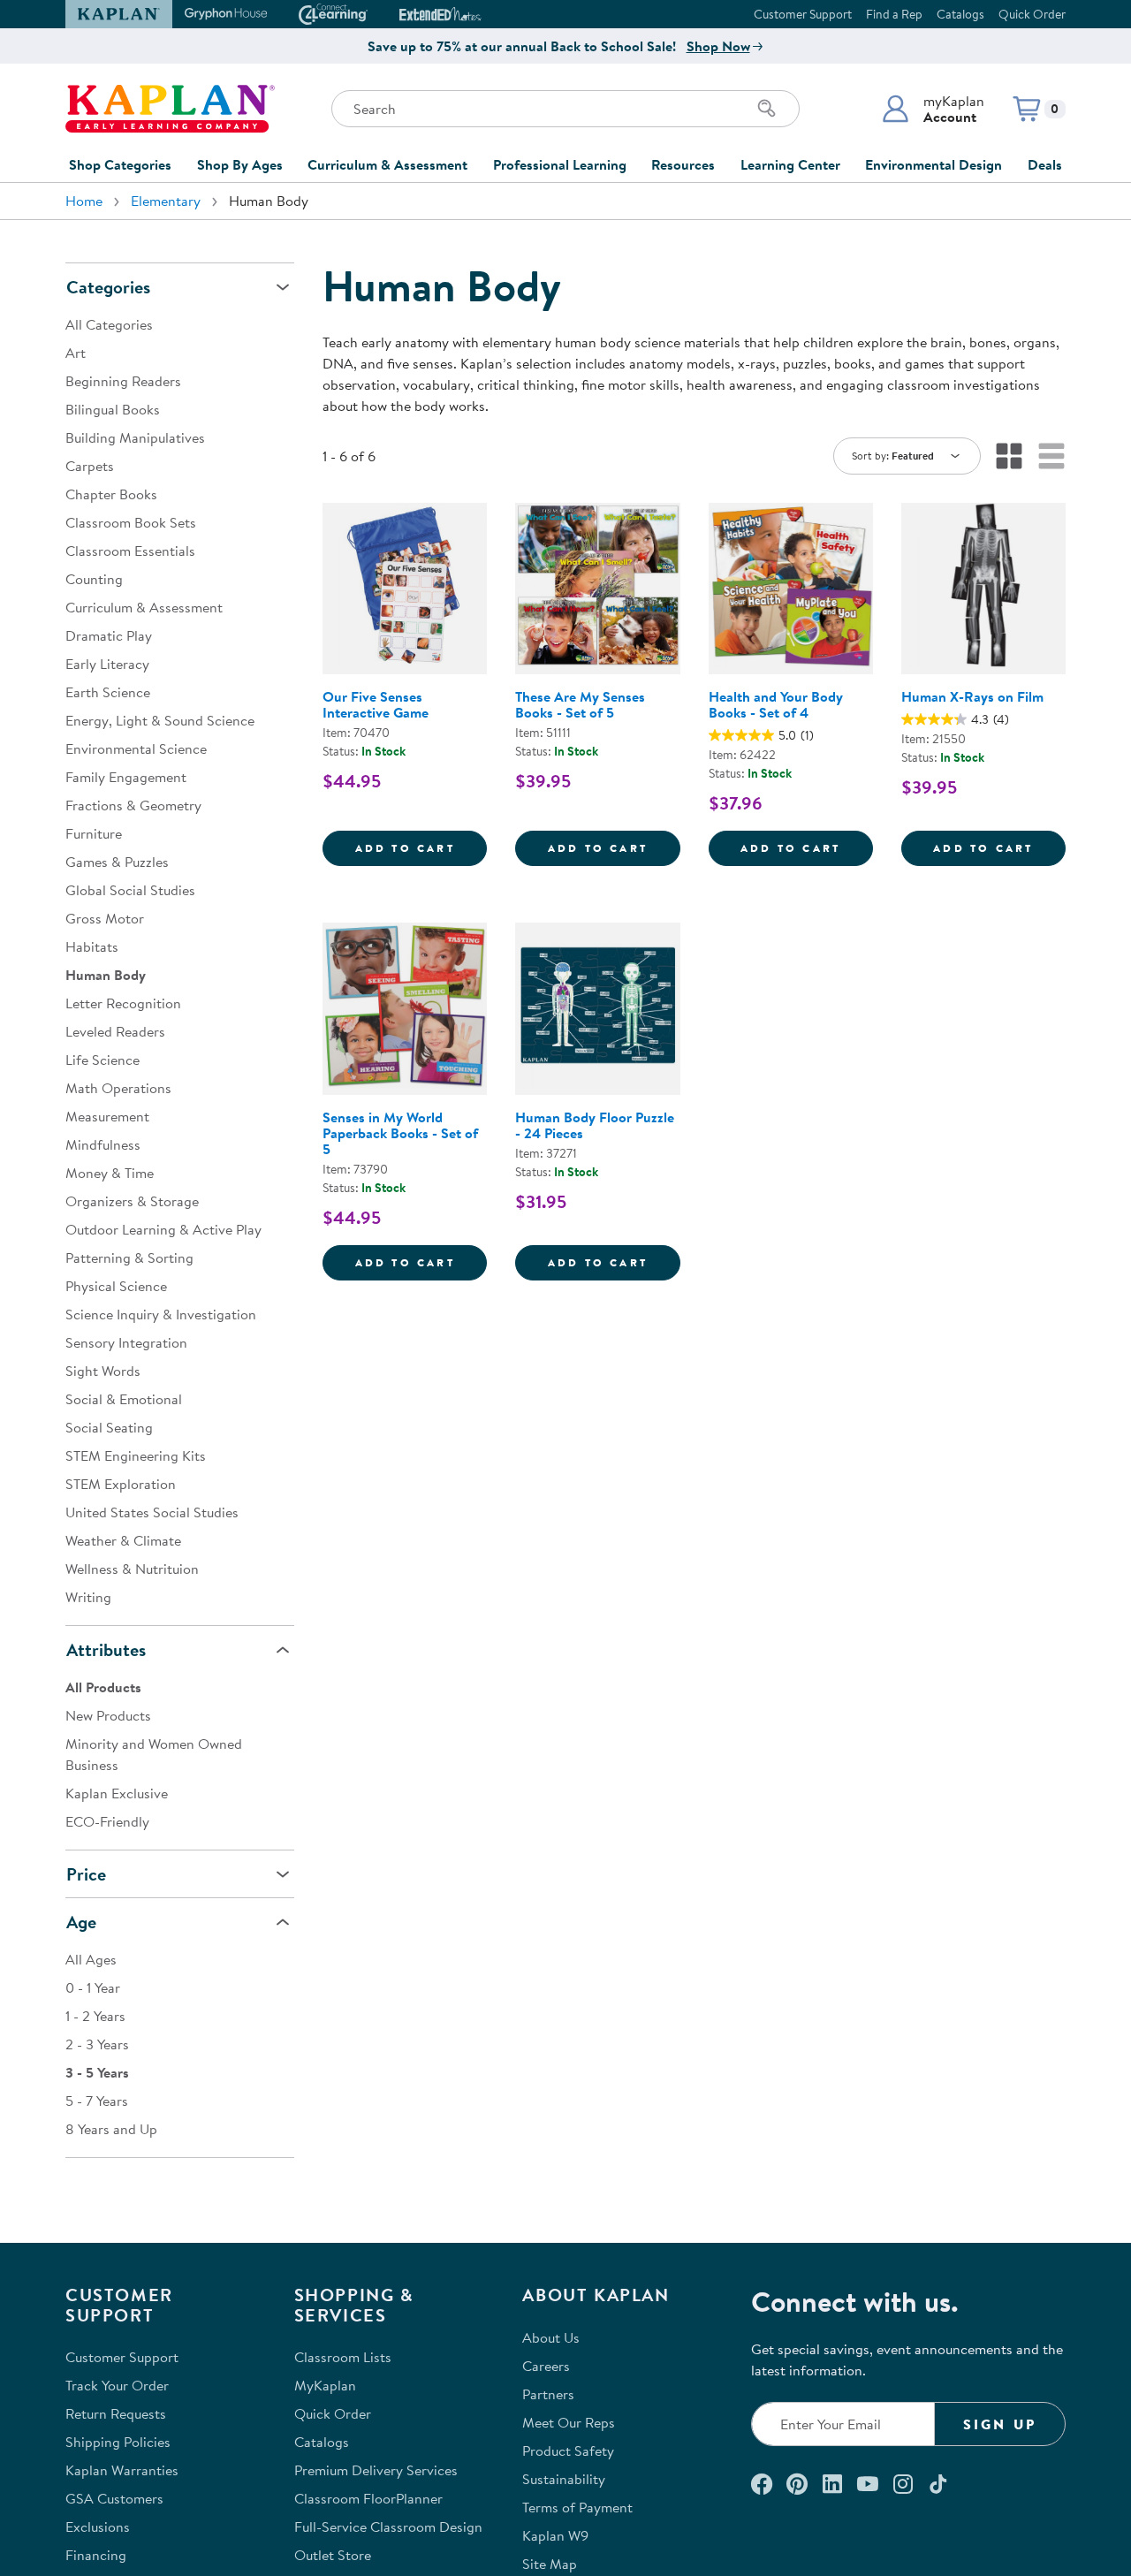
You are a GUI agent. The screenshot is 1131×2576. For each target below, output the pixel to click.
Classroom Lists (343, 2357)
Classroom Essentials (130, 551)
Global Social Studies (130, 890)
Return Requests (116, 2413)
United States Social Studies (152, 1512)
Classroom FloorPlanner (368, 2498)
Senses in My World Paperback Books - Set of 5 (400, 1133)
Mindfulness (103, 1144)
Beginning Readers (123, 381)
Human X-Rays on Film (972, 696)
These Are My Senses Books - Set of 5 (580, 704)
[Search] (767, 109)
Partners (548, 2394)
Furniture (94, 833)
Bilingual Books (113, 409)
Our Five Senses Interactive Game (376, 704)
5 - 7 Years (97, 2101)
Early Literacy (107, 664)
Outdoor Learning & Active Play (163, 1229)
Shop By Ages (240, 164)
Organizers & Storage (132, 1201)
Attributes (106, 1649)
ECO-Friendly (107, 1821)
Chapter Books (111, 494)
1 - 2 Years (95, 2016)
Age (81, 1922)
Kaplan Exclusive (117, 1793)
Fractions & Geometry (133, 805)
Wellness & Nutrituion (132, 1569)
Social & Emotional (124, 1399)
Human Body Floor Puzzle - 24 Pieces (595, 1125)
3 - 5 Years (97, 2072)
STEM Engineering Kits (136, 1455)
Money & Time (110, 1173)
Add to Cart (421, 847)
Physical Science (116, 1286)
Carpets (90, 466)
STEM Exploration (121, 1484)
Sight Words (103, 1371)
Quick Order (1032, 14)
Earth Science (108, 692)
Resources (683, 164)
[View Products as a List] (1051, 456)
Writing (88, 1597)
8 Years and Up (111, 2129)
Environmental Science (136, 748)
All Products (103, 1687)
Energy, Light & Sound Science (160, 720)
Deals (1045, 164)
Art (76, 353)
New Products (108, 1715)
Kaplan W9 (555, 2535)
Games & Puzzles (117, 862)
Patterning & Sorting (129, 1258)
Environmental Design (934, 164)
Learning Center (790, 164)
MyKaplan (325, 2385)
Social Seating (109, 1427)
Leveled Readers (115, 1031)
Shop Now (718, 46)
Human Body (106, 975)
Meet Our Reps (569, 2422)
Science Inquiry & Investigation (161, 1314)
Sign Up (1000, 2424)
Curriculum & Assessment (387, 164)
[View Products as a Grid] (1009, 456)
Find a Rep (894, 14)
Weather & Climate (123, 1540)
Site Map (550, 2564)
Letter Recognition (123, 1003)
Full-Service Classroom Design (388, 2527)
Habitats (92, 946)
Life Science (102, 1060)
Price (86, 1874)
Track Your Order (117, 2385)
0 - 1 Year (93, 1987)
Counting (94, 579)
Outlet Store (333, 2555)
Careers (546, 2366)
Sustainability (564, 2479)
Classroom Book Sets (131, 522)
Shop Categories (120, 164)
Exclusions (98, 2527)
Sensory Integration (126, 1342)
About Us (551, 2337)
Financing (96, 2555)
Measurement (107, 1116)
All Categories (109, 324)
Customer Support (803, 14)
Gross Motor (105, 918)
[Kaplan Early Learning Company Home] (170, 109)
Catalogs (960, 14)
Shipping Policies (118, 2442)
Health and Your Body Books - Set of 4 (776, 704)
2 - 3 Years (97, 2044)
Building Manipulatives (135, 437)
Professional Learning (560, 164)
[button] (933, 109)
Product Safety (568, 2451)
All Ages (91, 1959)
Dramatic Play (109, 635)
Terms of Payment (577, 2507)
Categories (108, 287)
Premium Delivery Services (376, 2470)
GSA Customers (114, 2498)
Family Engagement (126, 777)
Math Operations (118, 1088)
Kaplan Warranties (122, 2470)
